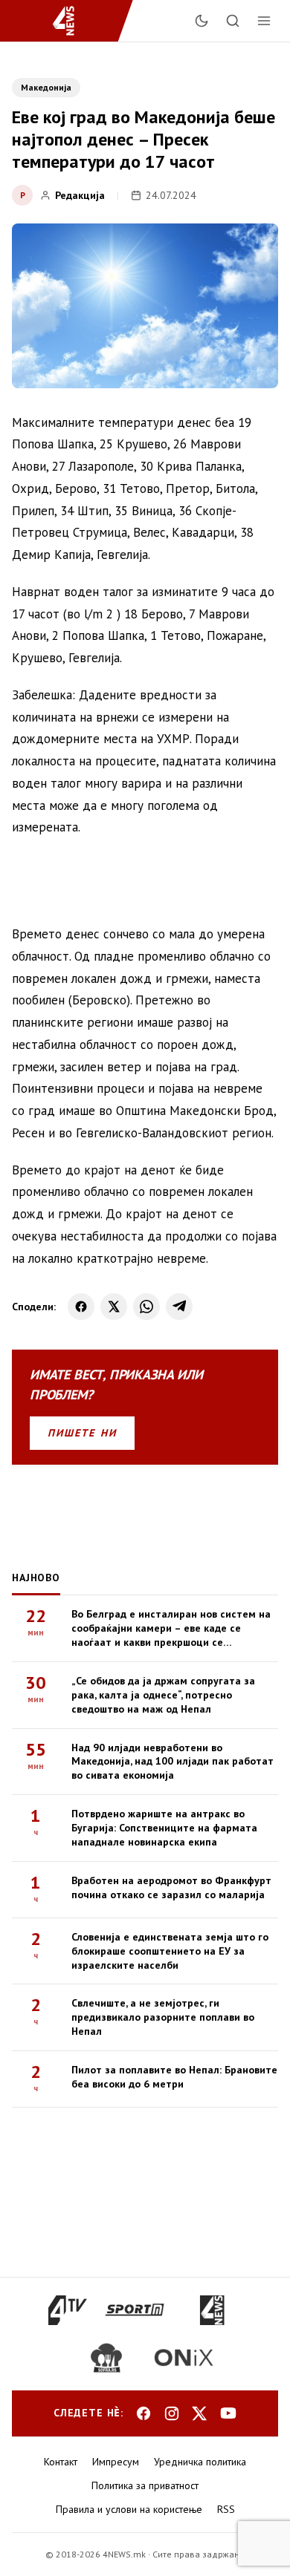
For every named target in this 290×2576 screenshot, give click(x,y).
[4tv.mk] (68, 2310)
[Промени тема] (202, 21)
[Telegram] (179, 1307)
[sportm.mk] (135, 2310)
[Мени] (264, 21)
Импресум (116, 2462)
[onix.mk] (184, 2358)
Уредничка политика (200, 2462)
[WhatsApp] (146, 1307)
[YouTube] (228, 2413)
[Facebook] (81, 1307)
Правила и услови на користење (129, 2509)
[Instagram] (172, 2413)
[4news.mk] (212, 2310)
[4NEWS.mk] (72, 21)
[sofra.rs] (106, 2358)
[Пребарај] (233, 21)
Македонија (46, 87)
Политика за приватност (145, 2485)
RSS (226, 2509)
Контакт (61, 2462)
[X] (114, 1307)
